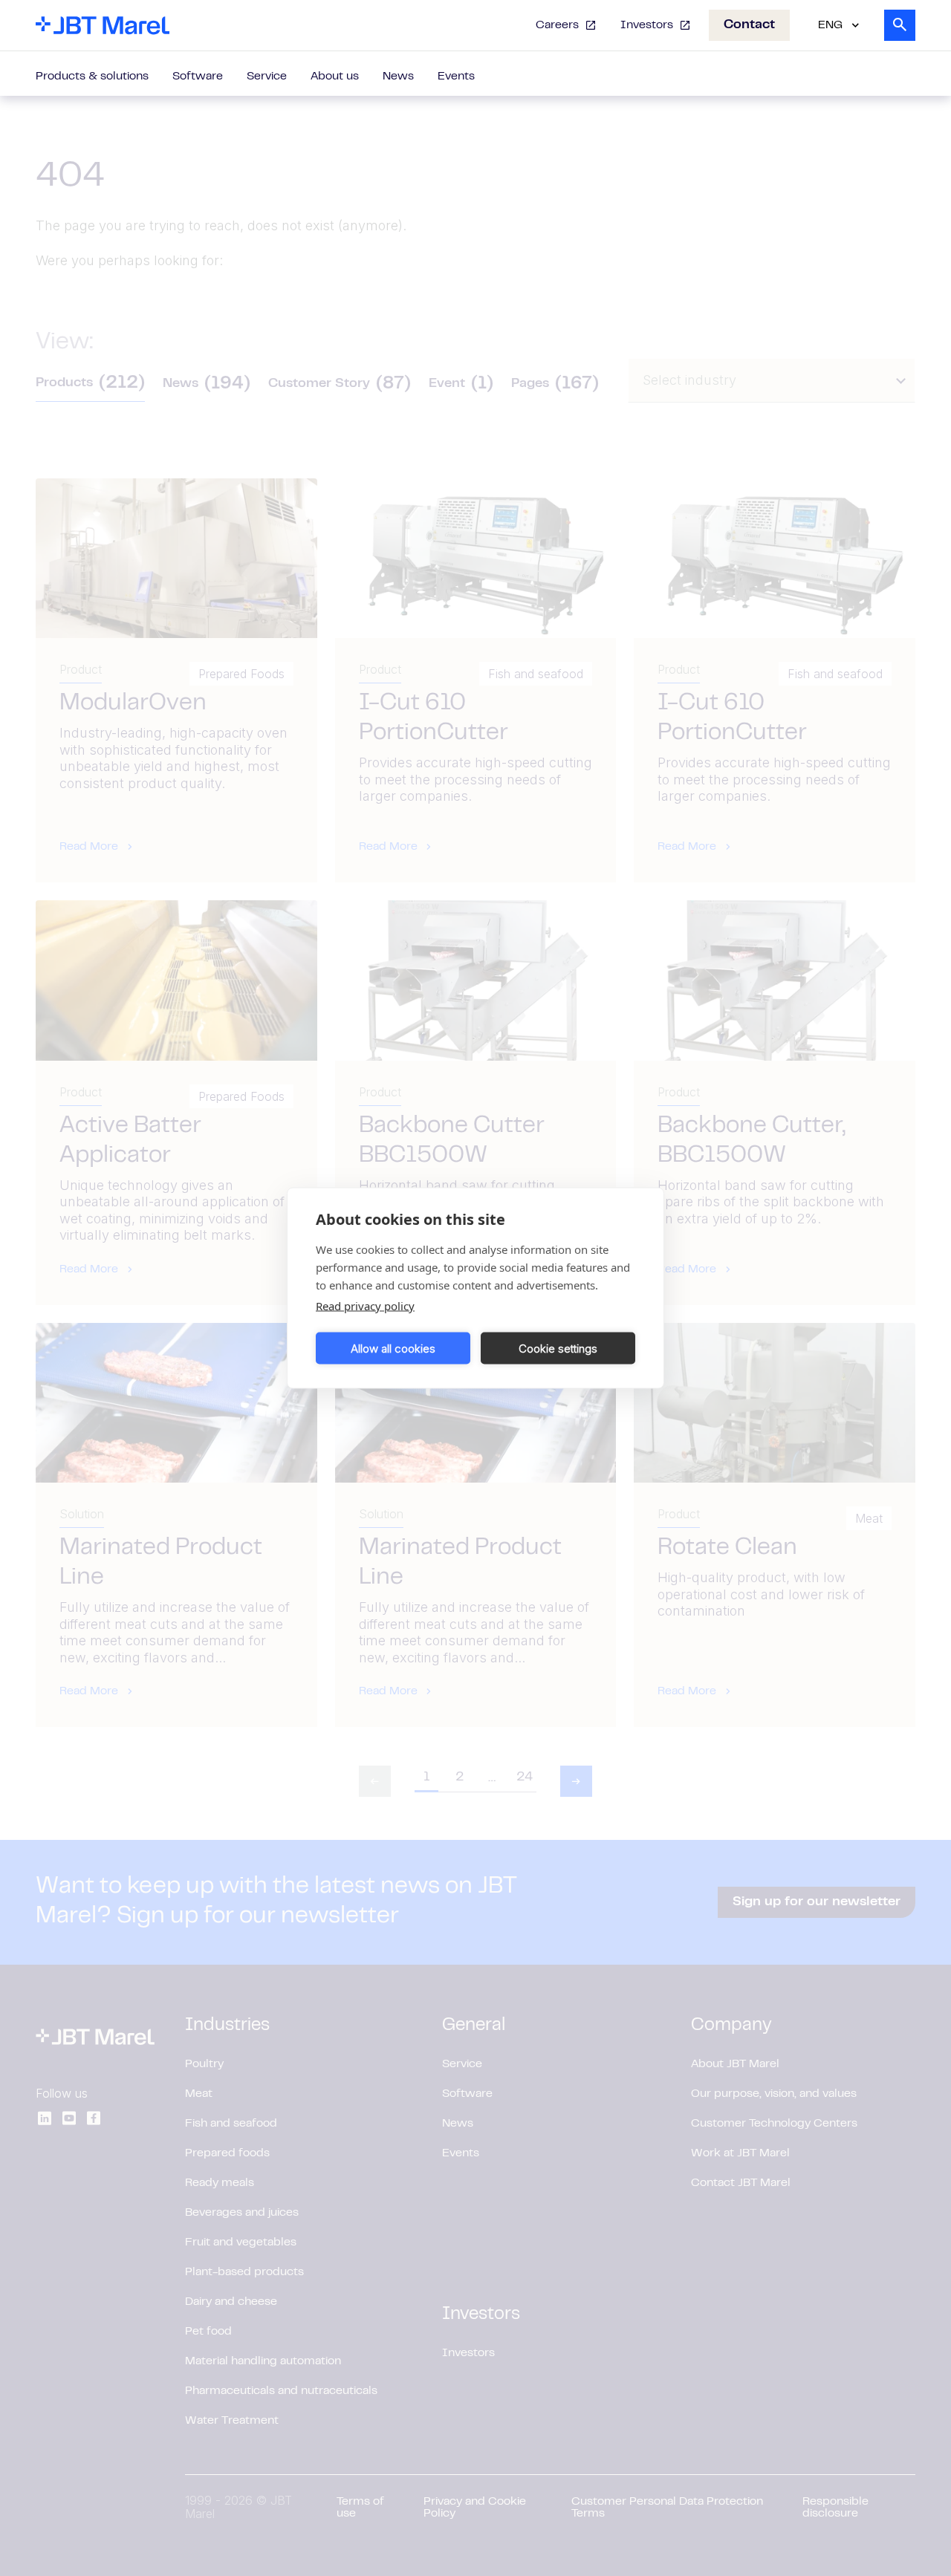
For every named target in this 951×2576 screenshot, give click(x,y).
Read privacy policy (365, 1306)
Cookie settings (558, 1348)
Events (456, 77)
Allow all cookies (393, 1348)
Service (267, 77)
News (398, 77)
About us (335, 77)
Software (198, 77)
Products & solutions (92, 77)
